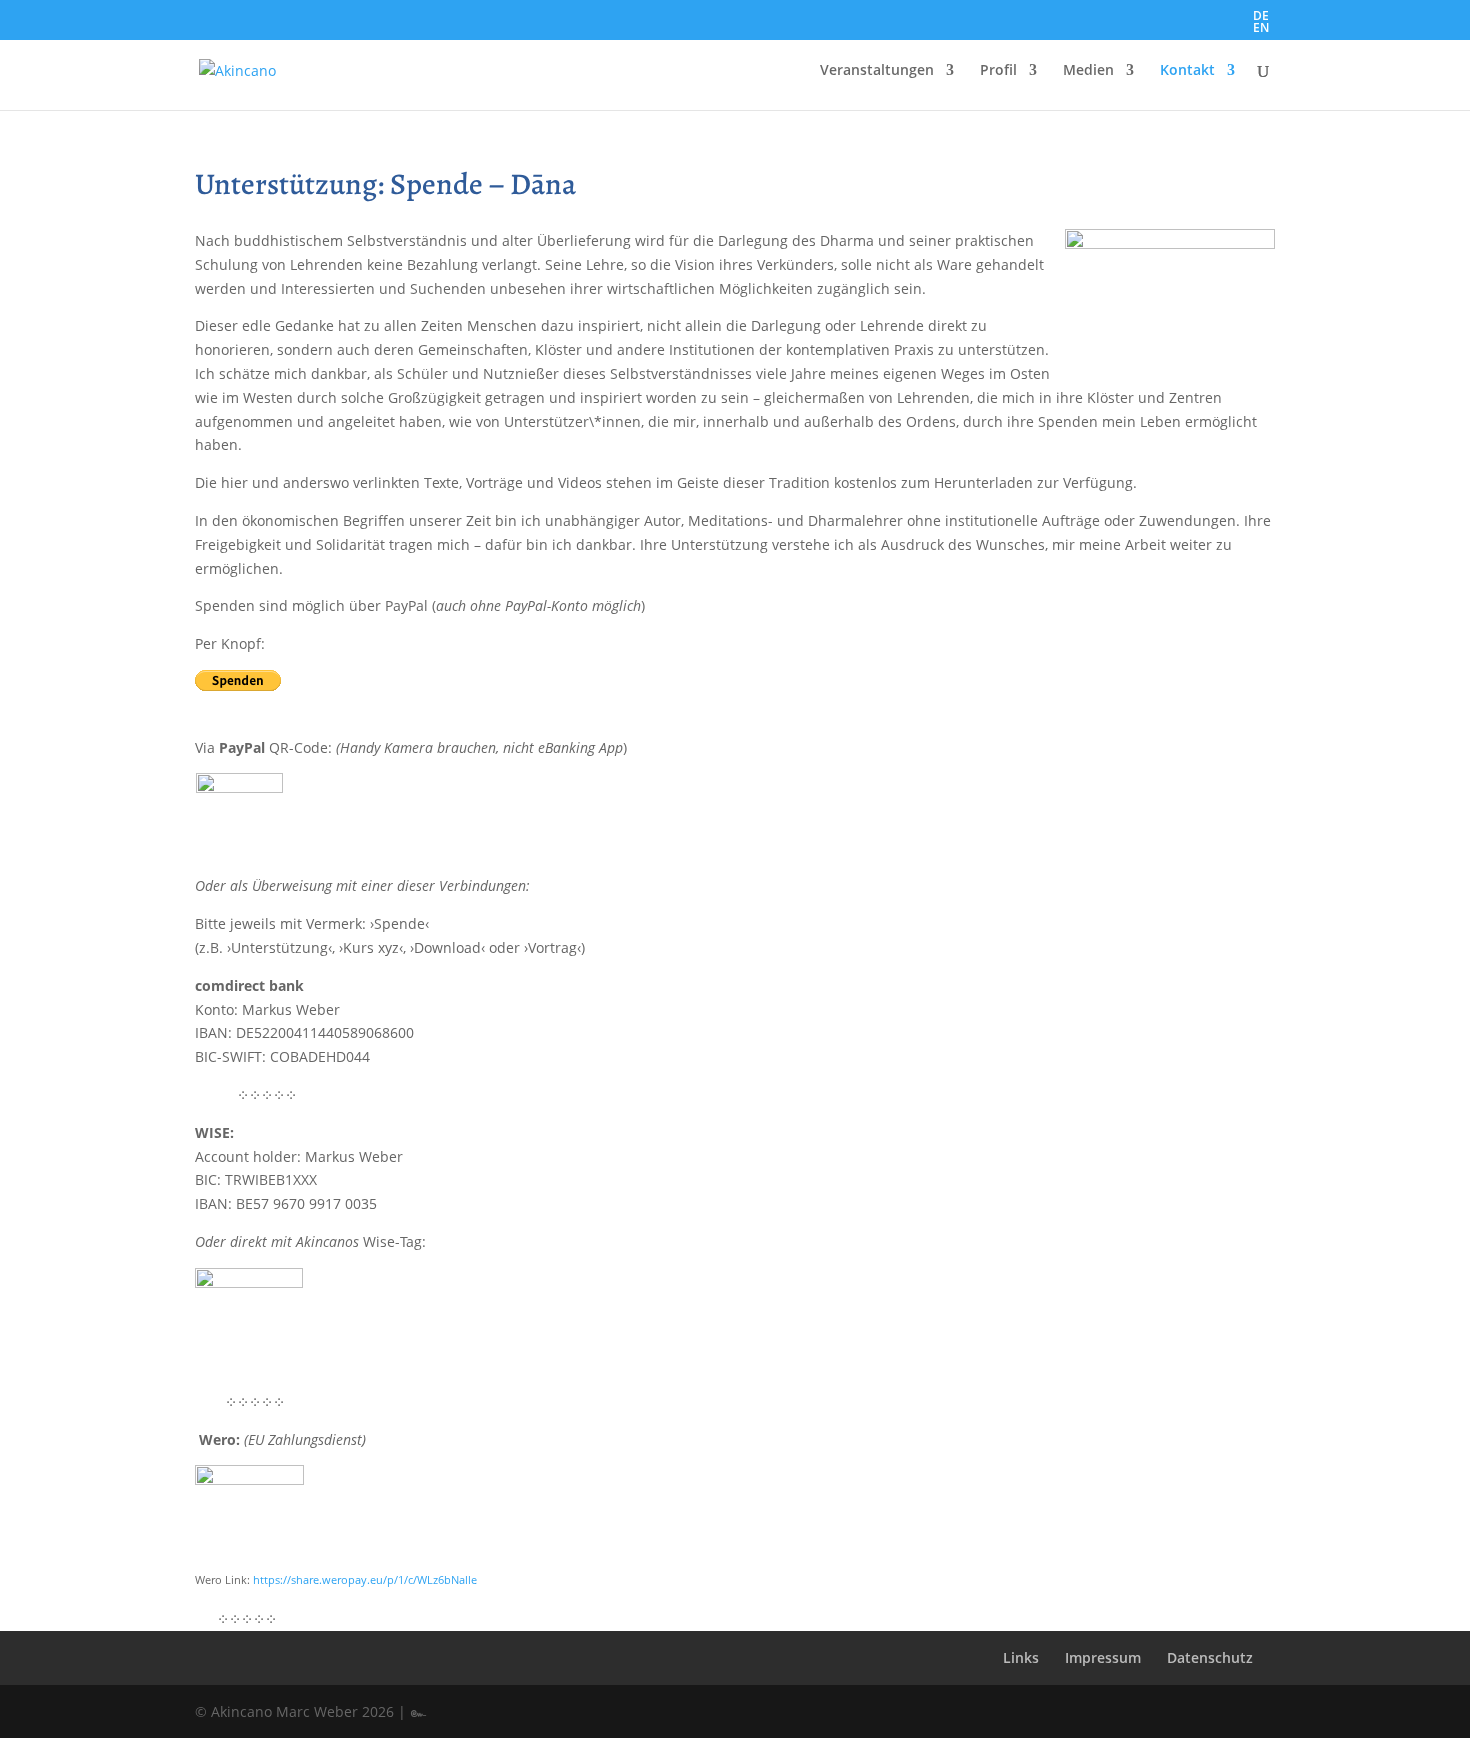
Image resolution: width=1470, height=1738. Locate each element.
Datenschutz (1210, 1657)
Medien (1088, 71)
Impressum (1103, 1657)
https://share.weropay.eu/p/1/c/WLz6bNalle (365, 1580)
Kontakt (1187, 71)
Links (1021, 1657)
